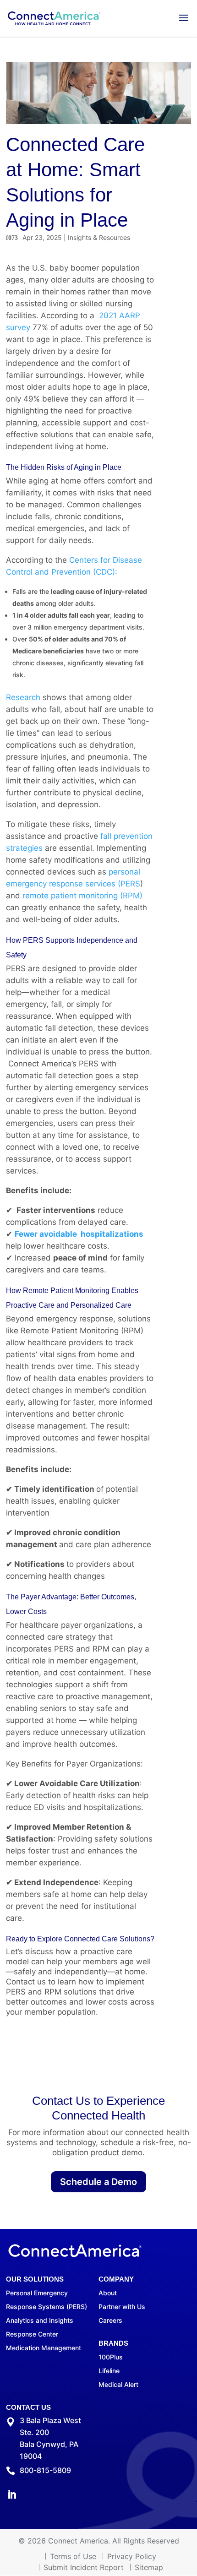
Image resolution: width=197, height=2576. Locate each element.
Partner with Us (122, 2307)
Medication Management (44, 2348)
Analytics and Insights (40, 2320)
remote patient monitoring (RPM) (82, 896)
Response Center (32, 2334)
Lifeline (109, 2371)
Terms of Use (73, 2556)
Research (23, 697)
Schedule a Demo (98, 2182)
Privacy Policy (132, 2556)
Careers (110, 2320)
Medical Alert (118, 2384)
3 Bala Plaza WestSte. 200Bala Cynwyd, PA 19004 (50, 2438)
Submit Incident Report (84, 2567)
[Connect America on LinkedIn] (12, 2496)
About (108, 2293)
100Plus (111, 2357)
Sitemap (149, 2567)
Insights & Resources (99, 237)
